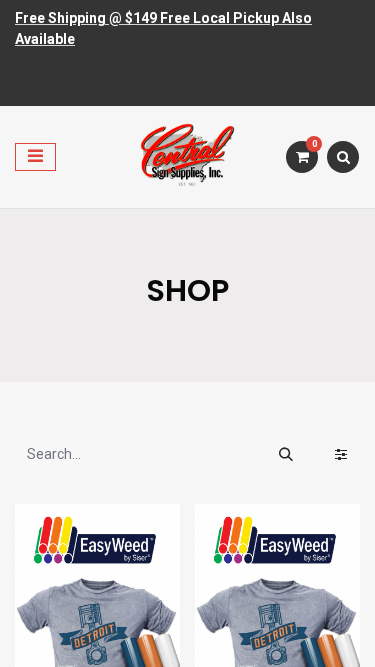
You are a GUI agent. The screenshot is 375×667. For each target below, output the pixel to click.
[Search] (286, 454)
